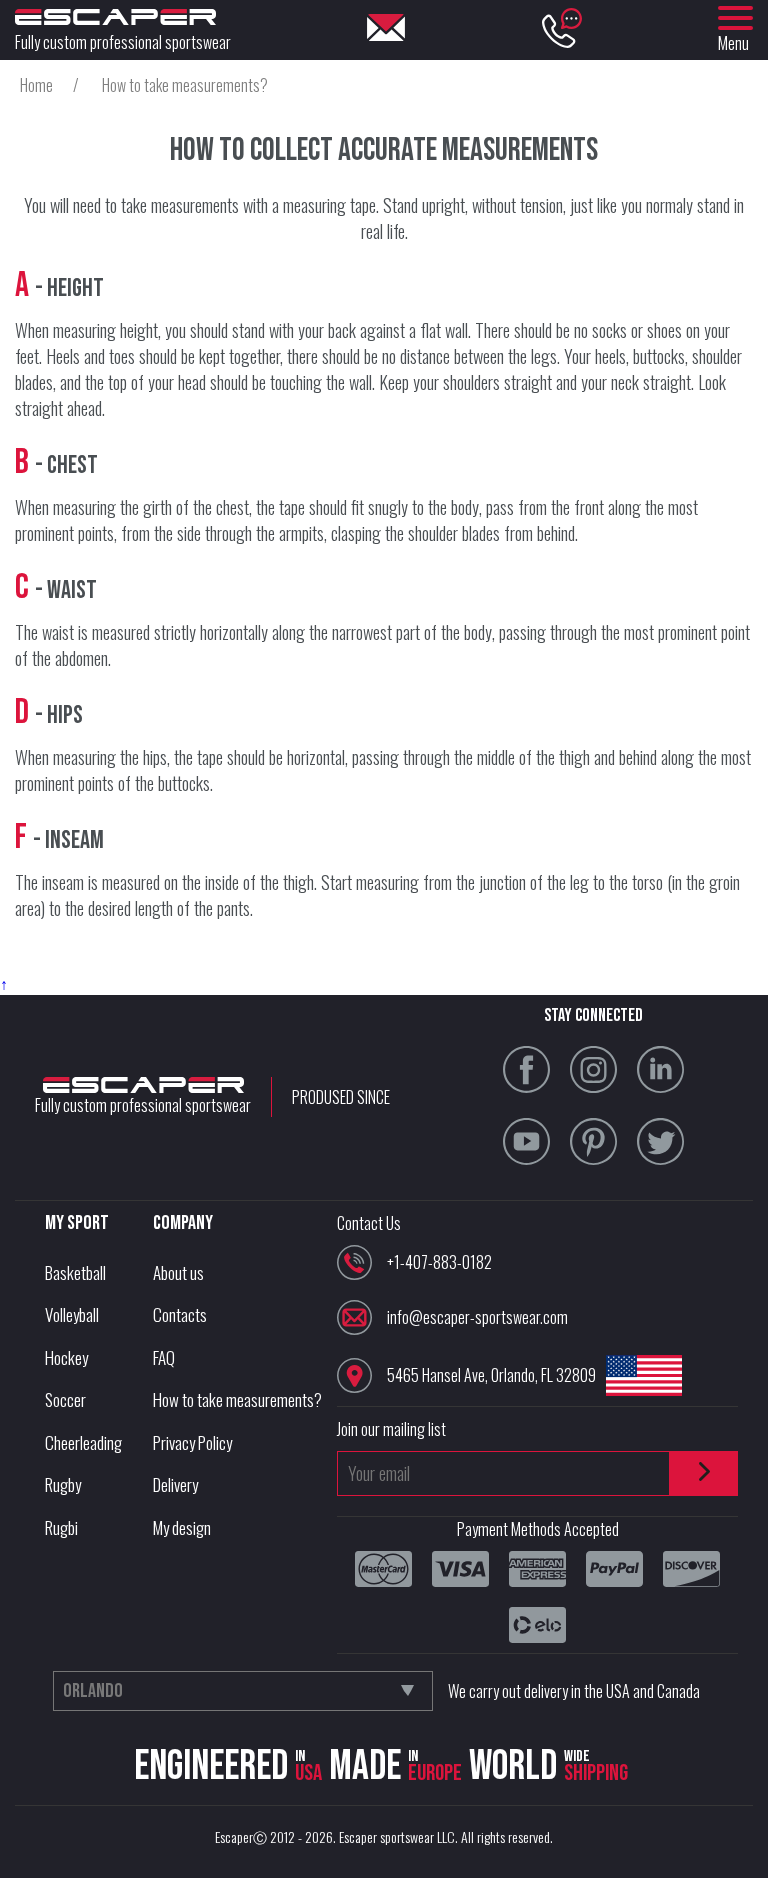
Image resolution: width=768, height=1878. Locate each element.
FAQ (164, 1357)
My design (182, 1527)
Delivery (175, 1484)
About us (178, 1272)
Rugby (63, 1484)
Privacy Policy (192, 1442)
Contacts (180, 1314)
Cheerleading (83, 1442)
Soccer (65, 1399)
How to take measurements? (237, 1399)
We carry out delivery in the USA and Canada (574, 1691)
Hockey (66, 1357)
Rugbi (61, 1527)
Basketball (75, 1272)
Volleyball (72, 1314)
